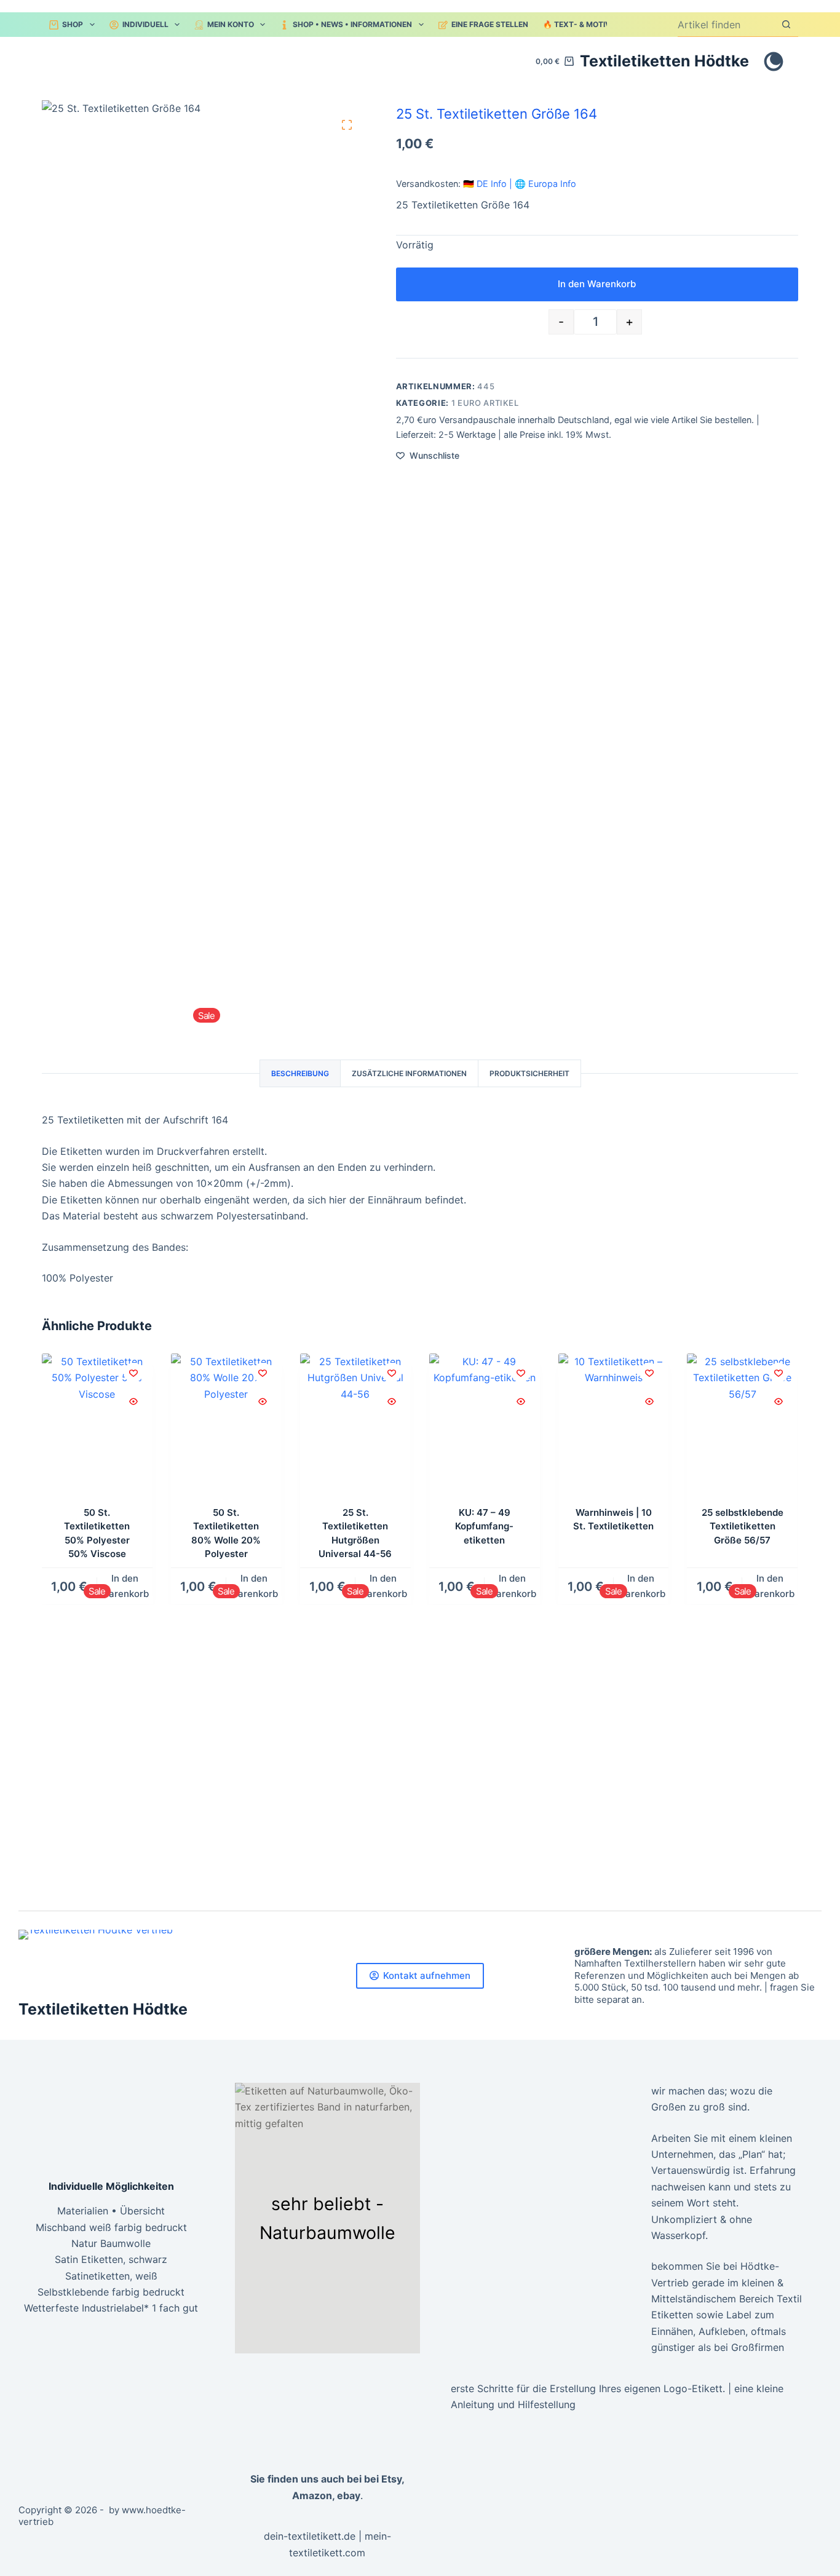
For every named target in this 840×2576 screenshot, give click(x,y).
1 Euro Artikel (485, 403)
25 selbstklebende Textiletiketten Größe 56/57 (743, 1526)
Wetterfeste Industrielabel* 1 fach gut (111, 2308)
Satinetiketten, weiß (111, 2276)
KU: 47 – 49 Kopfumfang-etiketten (484, 1526)
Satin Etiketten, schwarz (111, 2259)
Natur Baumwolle (111, 2243)
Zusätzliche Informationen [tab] (409, 1073)
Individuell (145, 24)
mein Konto (231, 24)
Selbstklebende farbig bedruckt (111, 2292)
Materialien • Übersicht (111, 2211)
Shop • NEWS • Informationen (352, 24)
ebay (349, 2495)
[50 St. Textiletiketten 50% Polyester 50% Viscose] (97, 1427)
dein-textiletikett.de (310, 2536)
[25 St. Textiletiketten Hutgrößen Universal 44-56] (355, 1427)
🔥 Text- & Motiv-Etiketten (599, 24)
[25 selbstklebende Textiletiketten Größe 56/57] (743, 1427)
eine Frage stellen (490, 24)
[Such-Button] (786, 24)
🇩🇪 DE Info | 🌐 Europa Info (520, 184)
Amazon (312, 2495)
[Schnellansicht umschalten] (133, 1401)
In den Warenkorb (597, 284)
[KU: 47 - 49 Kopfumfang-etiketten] (485, 1427)
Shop (73, 24)
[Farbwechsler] (774, 61)
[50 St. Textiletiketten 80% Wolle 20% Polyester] (226, 1427)
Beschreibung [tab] (300, 1073)
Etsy (391, 2479)
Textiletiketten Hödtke (664, 61)
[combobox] (726, 25)
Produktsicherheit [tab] (529, 1073)
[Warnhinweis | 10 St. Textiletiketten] (614, 1427)
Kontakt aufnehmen (427, 1976)
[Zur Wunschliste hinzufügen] (133, 1373)
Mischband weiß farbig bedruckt (111, 2227)
